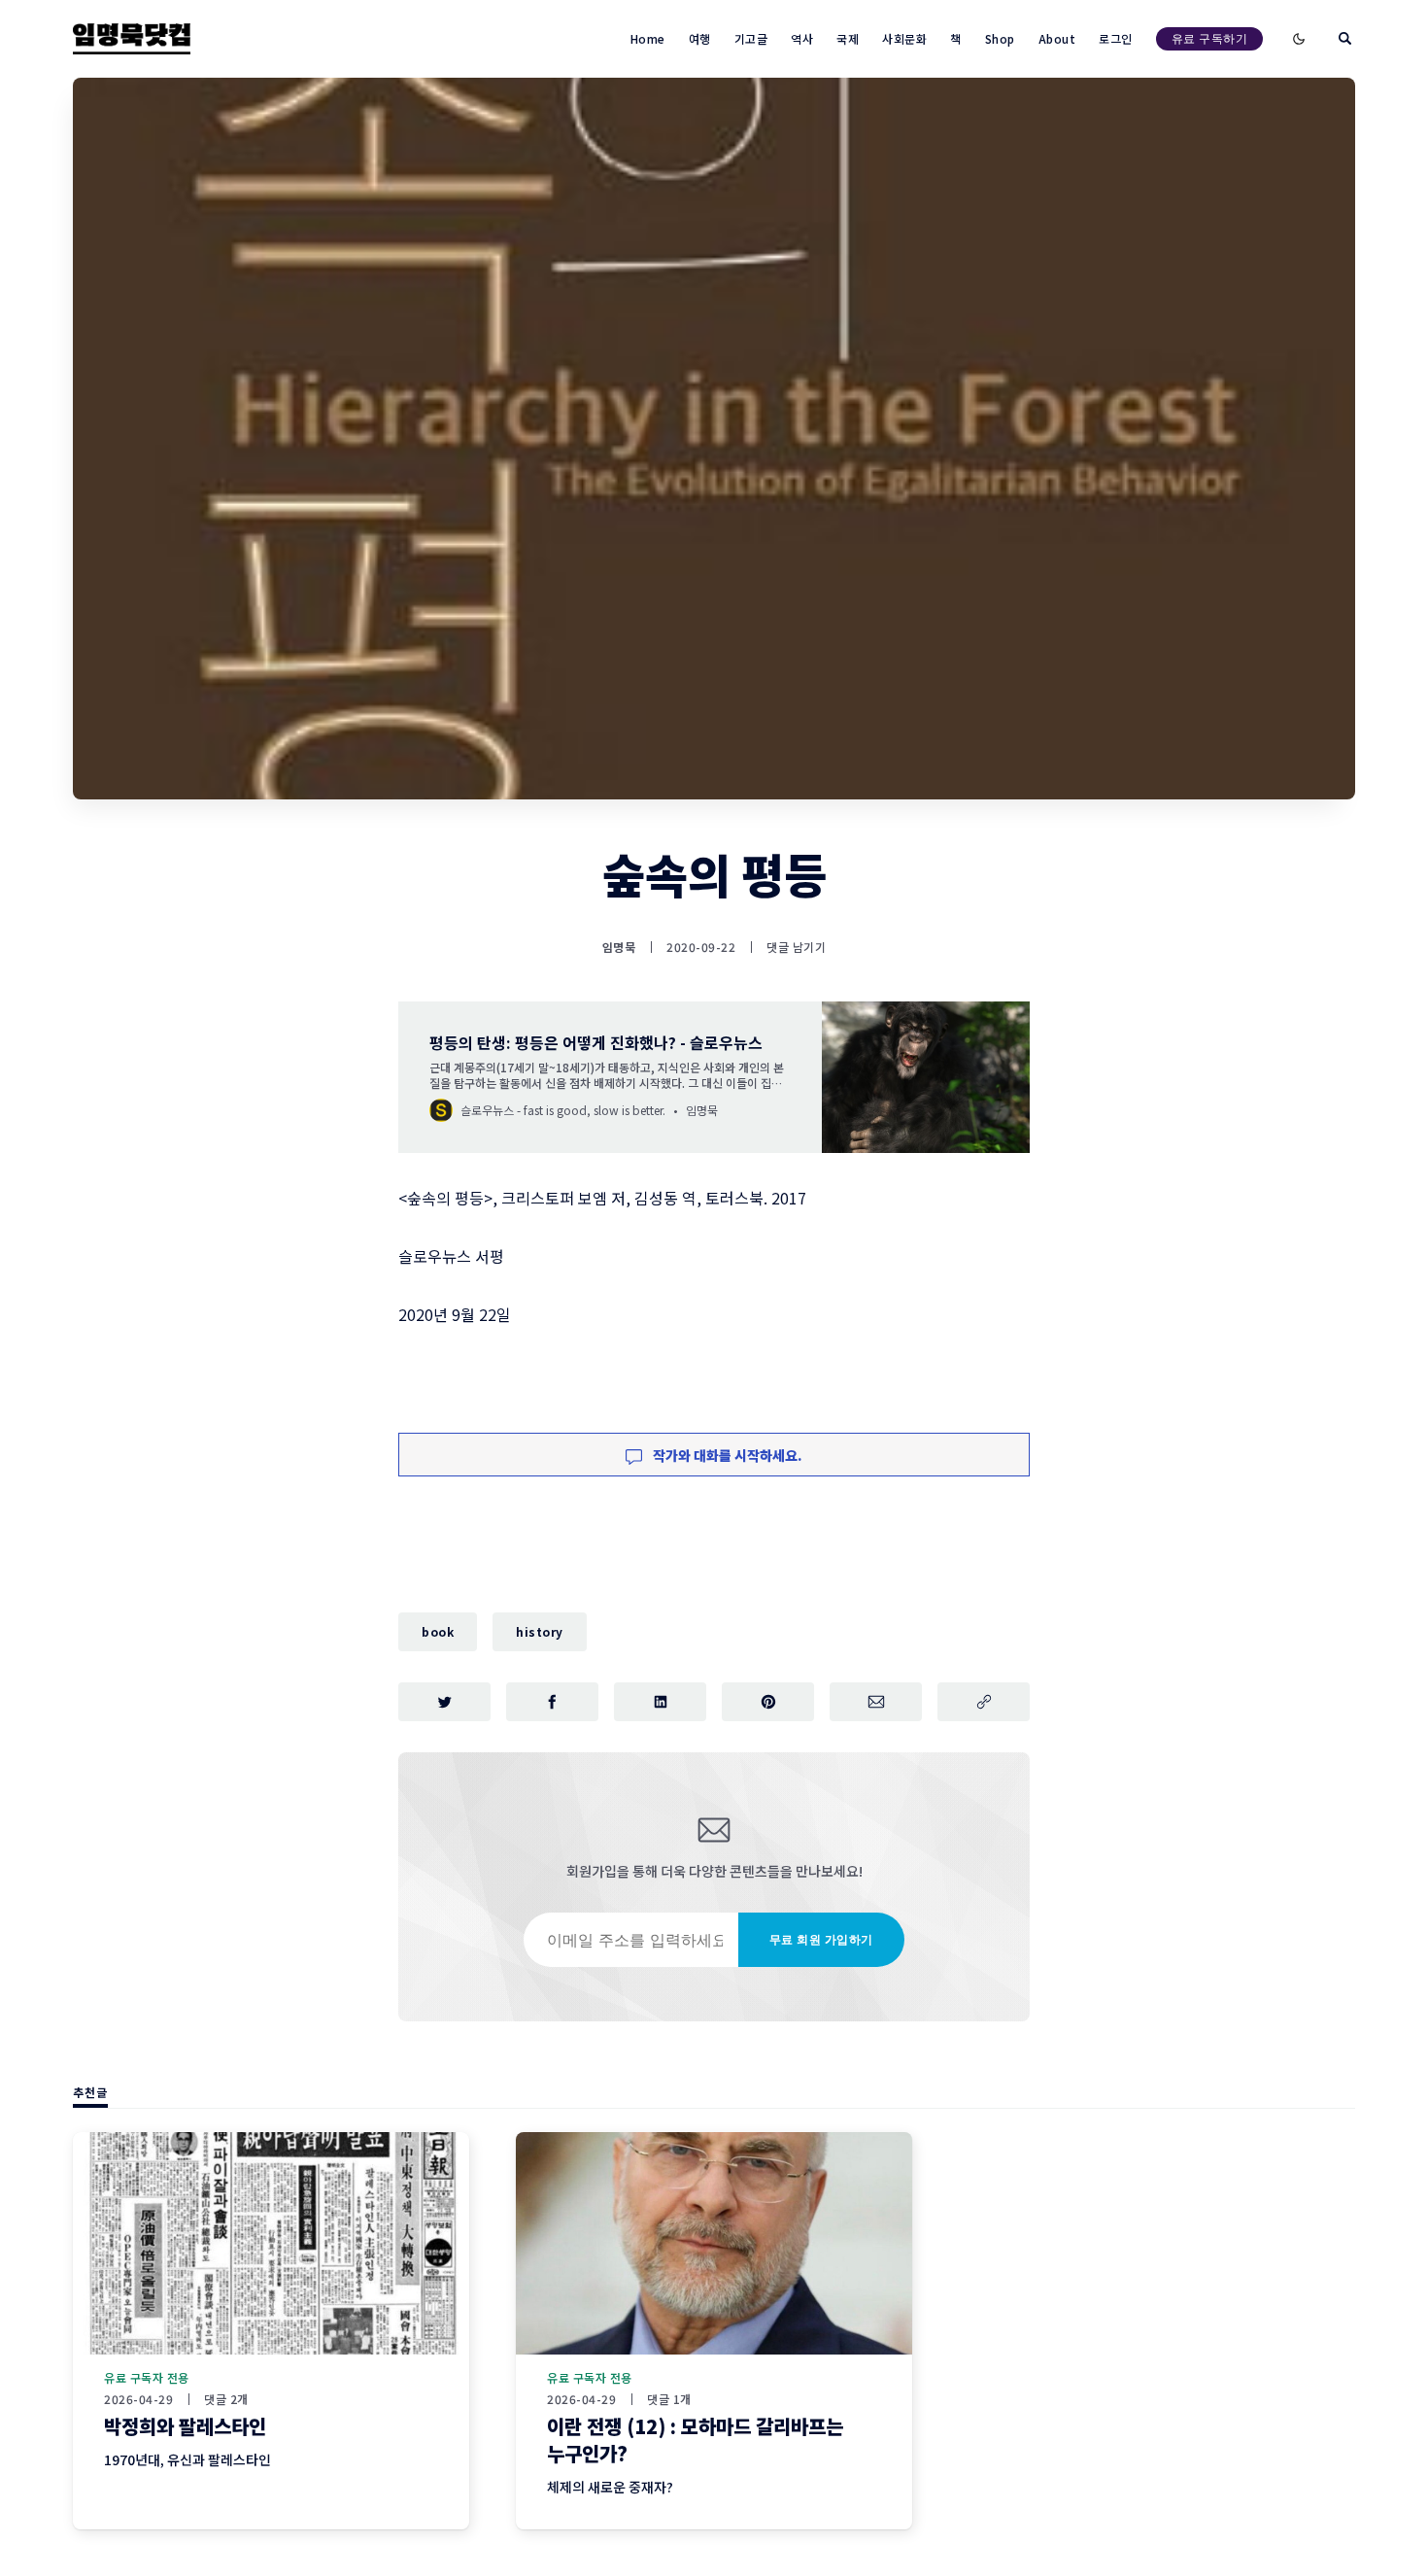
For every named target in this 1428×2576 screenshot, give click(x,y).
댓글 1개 (669, 2399)
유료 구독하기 (1210, 38)
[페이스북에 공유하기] (552, 1702)
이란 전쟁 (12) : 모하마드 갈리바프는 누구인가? (695, 2440)
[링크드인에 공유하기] (660, 1702)
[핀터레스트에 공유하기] (768, 1702)
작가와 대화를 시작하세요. (726, 1455)
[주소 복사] (984, 1702)
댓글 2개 (226, 2399)
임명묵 (619, 947)
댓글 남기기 (796, 947)
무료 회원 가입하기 (821, 1939)
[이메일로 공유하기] (876, 1702)
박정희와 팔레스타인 (185, 2426)
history (540, 1631)
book (438, 1631)
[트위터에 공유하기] (444, 1702)
